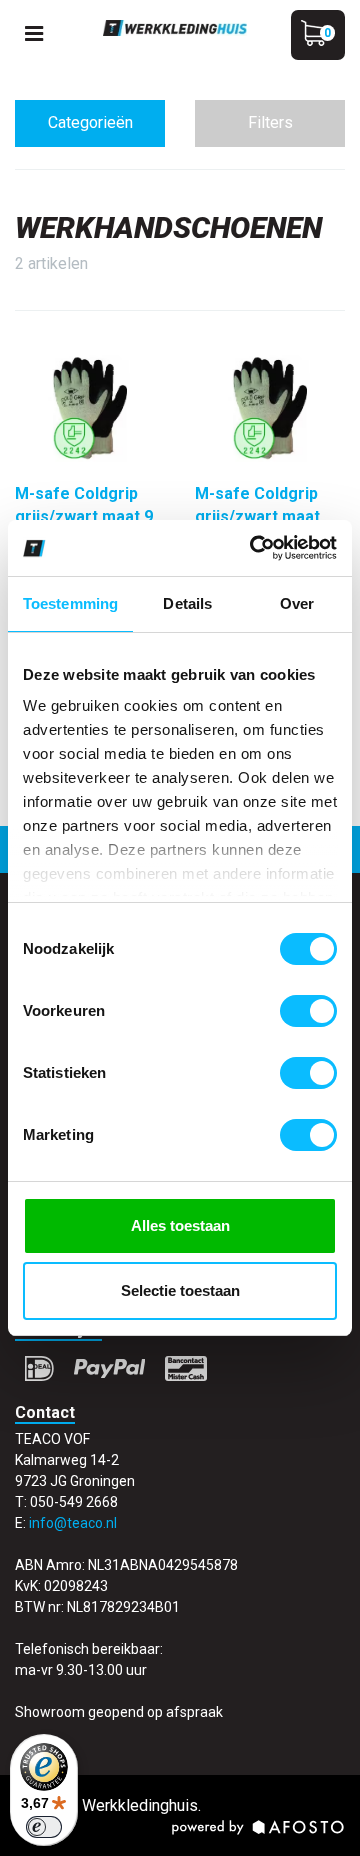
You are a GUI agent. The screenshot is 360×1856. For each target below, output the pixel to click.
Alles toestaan (180, 1225)
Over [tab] (297, 603)
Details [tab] (187, 603)
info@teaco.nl (73, 1523)
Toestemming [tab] (70, 603)
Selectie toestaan (180, 1290)
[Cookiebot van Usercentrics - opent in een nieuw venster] (254, 548)
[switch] (308, 1011)
